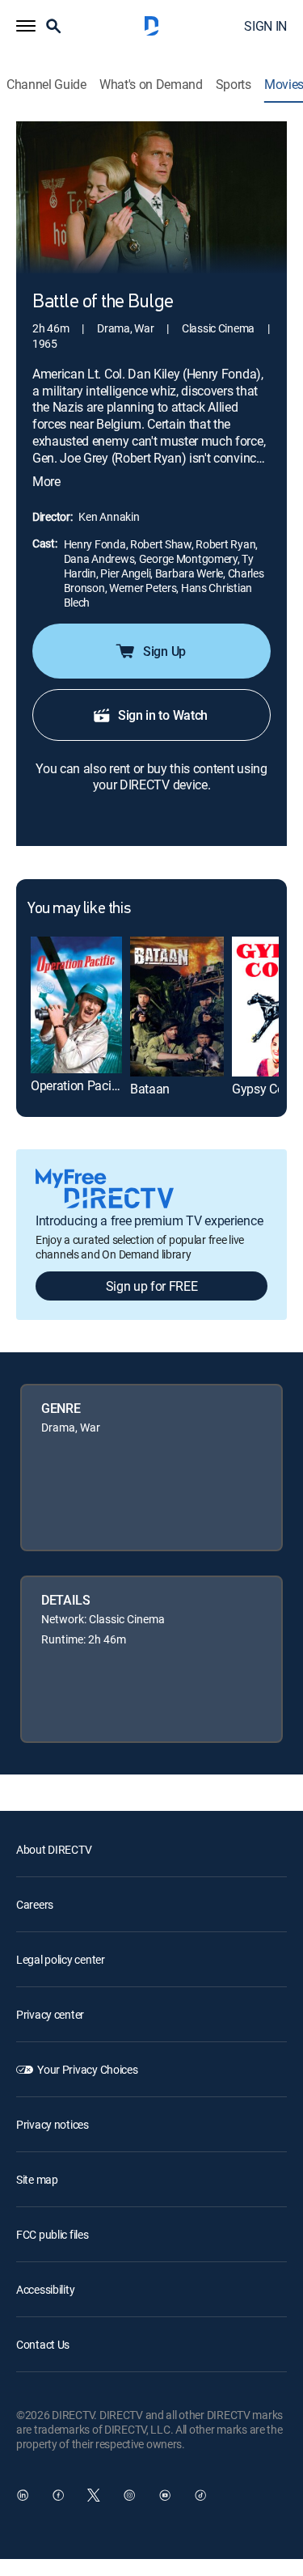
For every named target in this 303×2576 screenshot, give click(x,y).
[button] (26, 26)
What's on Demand (151, 85)
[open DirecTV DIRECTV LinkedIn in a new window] (23, 2495)
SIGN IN (265, 26)
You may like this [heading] (79, 909)
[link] (76, 1005)
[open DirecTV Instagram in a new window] (129, 2495)
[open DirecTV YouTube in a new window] (165, 2495)
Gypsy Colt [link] (261, 1089)
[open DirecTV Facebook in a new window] (58, 2495)
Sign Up (164, 651)
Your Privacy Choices (87, 2069)
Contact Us (43, 2344)
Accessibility (45, 2289)
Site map (37, 2179)
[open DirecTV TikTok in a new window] (200, 2495)
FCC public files (53, 2234)
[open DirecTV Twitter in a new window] (94, 2495)
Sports (234, 85)
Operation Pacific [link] (78, 1085)
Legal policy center (61, 1959)
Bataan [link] (150, 1089)
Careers (35, 1904)
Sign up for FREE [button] (152, 1286)
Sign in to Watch (163, 715)
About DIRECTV (54, 1849)
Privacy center (50, 2014)
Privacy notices (53, 2124)
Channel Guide (46, 85)
